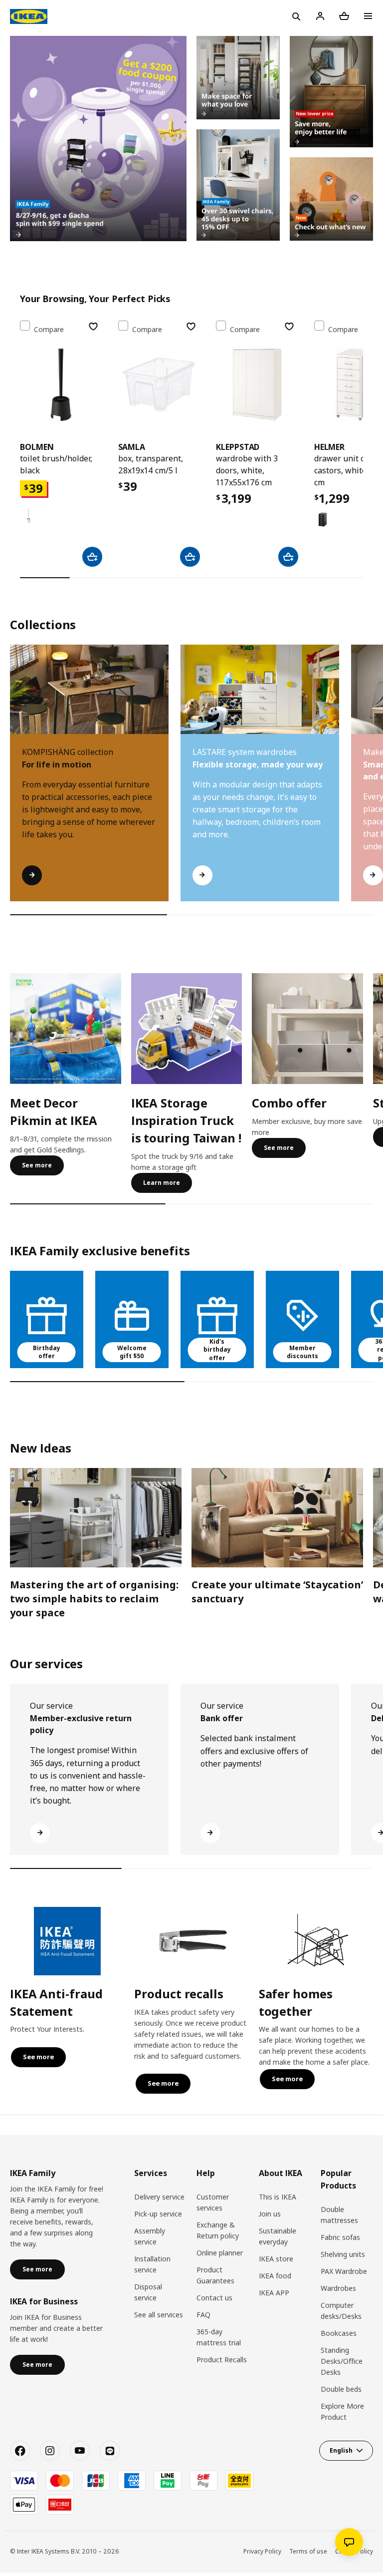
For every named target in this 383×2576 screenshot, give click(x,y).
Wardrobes (338, 2288)
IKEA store (276, 2259)
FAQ (203, 2315)
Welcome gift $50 (132, 1352)
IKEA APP (274, 2293)
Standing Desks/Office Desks (342, 2361)
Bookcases (339, 2333)
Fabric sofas (340, 2237)
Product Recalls (222, 2360)
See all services (159, 2315)
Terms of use (308, 2551)
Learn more (162, 1183)
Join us (270, 2214)
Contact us (214, 2298)
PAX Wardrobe (344, 2271)
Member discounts (302, 1352)
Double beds (341, 2389)
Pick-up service (158, 2214)
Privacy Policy (262, 2551)
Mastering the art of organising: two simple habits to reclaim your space (94, 1599)
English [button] (341, 2450)
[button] (369, 783)
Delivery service (159, 2197)
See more (37, 1165)
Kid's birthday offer (217, 1350)
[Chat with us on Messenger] (349, 2542)
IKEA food (275, 2276)
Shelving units (343, 2254)
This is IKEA (278, 2197)
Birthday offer (47, 1352)
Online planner (220, 2253)
